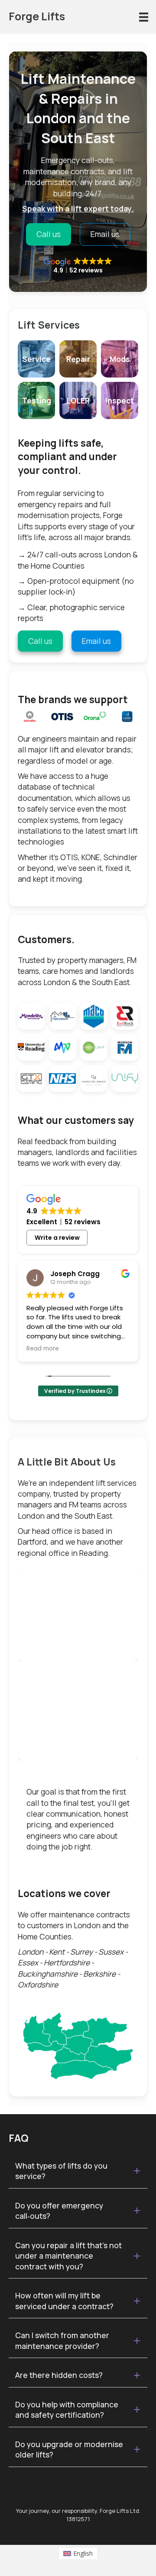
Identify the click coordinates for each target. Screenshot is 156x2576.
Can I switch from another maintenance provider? (62, 2341)
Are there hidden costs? (59, 2375)
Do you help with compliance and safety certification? (67, 2410)
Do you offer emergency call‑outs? (59, 2211)
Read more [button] (43, 1349)
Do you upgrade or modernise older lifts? (69, 2450)
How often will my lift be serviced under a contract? (64, 2301)
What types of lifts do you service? (61, 2171)
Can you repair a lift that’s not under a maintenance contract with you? (68, 2256)
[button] (78, 2171)
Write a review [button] (57, 1238)
